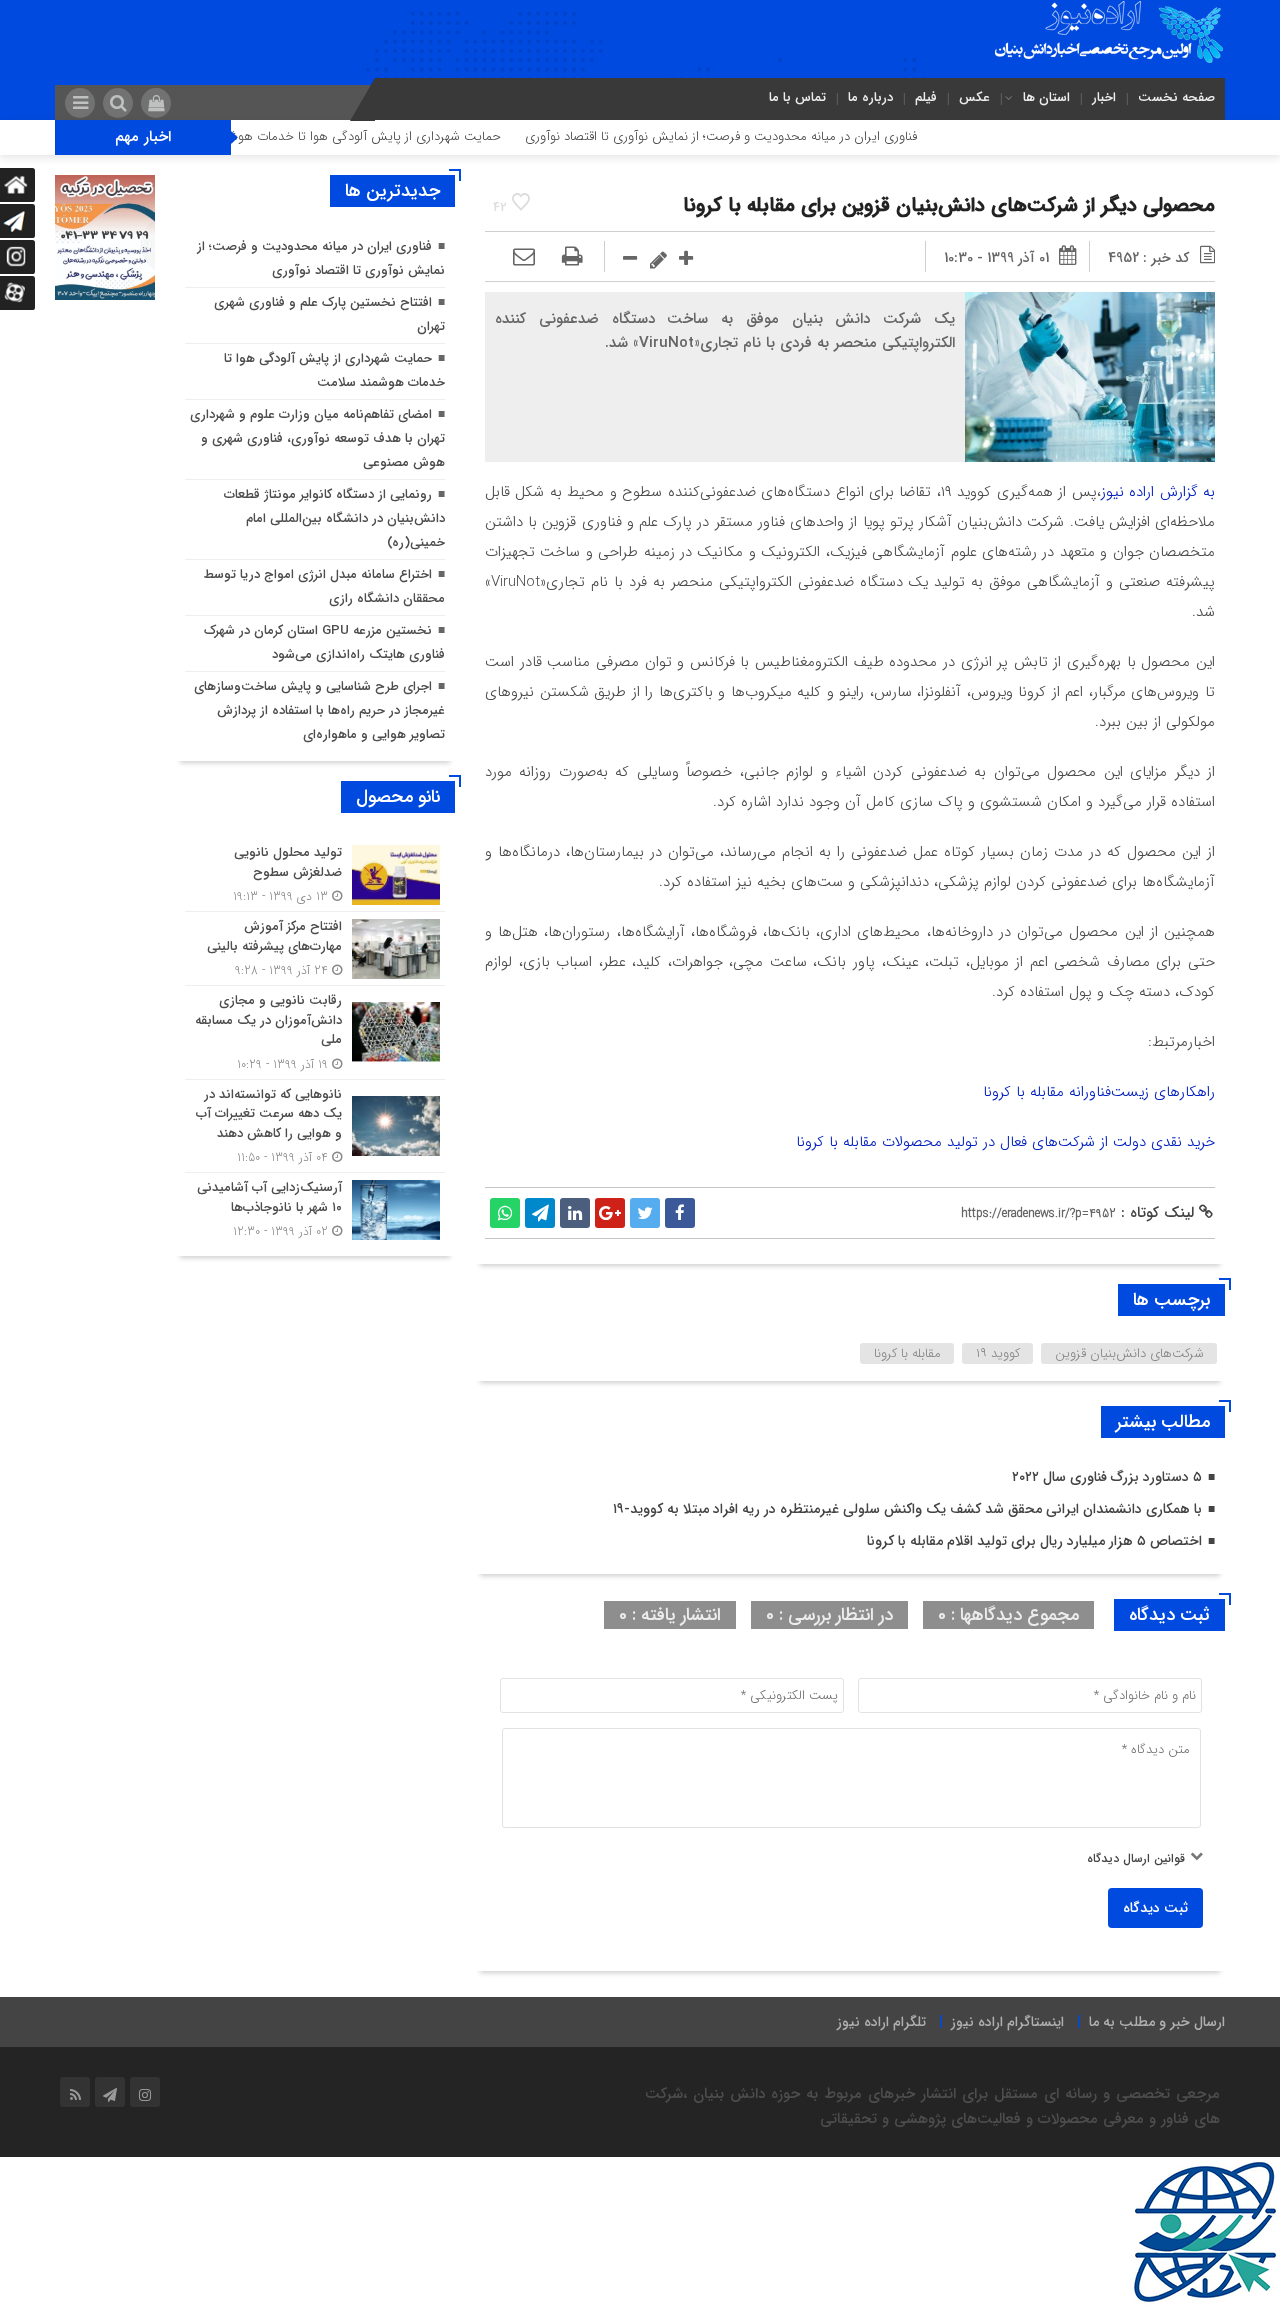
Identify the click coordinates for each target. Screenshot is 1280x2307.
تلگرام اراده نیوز (881, 2022)
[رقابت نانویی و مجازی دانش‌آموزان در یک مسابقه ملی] (315, 1032)
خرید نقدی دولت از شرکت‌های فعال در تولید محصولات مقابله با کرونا (1005, 1142)
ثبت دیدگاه (1155, 1908)
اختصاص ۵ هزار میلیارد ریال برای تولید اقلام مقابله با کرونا (1034, 1541)
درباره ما (870, 97)
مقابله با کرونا (907, 1353)
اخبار (1104, 97)
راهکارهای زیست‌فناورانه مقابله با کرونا (1099, 1092)
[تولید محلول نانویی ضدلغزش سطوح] (315, 874)
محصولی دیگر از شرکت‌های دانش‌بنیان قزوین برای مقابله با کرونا (949, 205)
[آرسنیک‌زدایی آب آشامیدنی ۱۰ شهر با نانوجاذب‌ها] (315, 1207)
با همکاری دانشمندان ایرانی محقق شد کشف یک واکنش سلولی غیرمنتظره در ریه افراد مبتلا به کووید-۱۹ (907, 1509)
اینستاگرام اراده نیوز (1007, 2022)
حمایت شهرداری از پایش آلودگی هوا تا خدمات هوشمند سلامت (392, 136)
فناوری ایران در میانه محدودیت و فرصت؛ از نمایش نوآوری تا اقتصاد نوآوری (779, 136)
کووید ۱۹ (998, 1353)
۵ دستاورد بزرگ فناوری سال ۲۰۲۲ (1107, 1477)
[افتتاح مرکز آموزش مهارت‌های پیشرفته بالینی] (315, 948)
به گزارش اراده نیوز (1158, 492)
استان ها (1046, 97)
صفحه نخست (1176, 97)
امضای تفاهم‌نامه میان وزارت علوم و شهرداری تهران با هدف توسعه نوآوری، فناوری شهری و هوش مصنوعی (317, 438)
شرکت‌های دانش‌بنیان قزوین (1129, 1353)
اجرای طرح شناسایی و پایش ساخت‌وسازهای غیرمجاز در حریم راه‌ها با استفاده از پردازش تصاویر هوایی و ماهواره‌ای (319, 710)
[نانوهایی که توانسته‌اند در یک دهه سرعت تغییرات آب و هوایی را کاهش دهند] (315, 1126)
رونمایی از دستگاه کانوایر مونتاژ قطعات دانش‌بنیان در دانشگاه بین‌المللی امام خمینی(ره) (334, 518)
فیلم (926, 97)
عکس (974, 97)
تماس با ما (797, 97)
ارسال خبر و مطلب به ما (1157, 2022)
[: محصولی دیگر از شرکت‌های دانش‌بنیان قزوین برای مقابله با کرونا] (524, 258)
